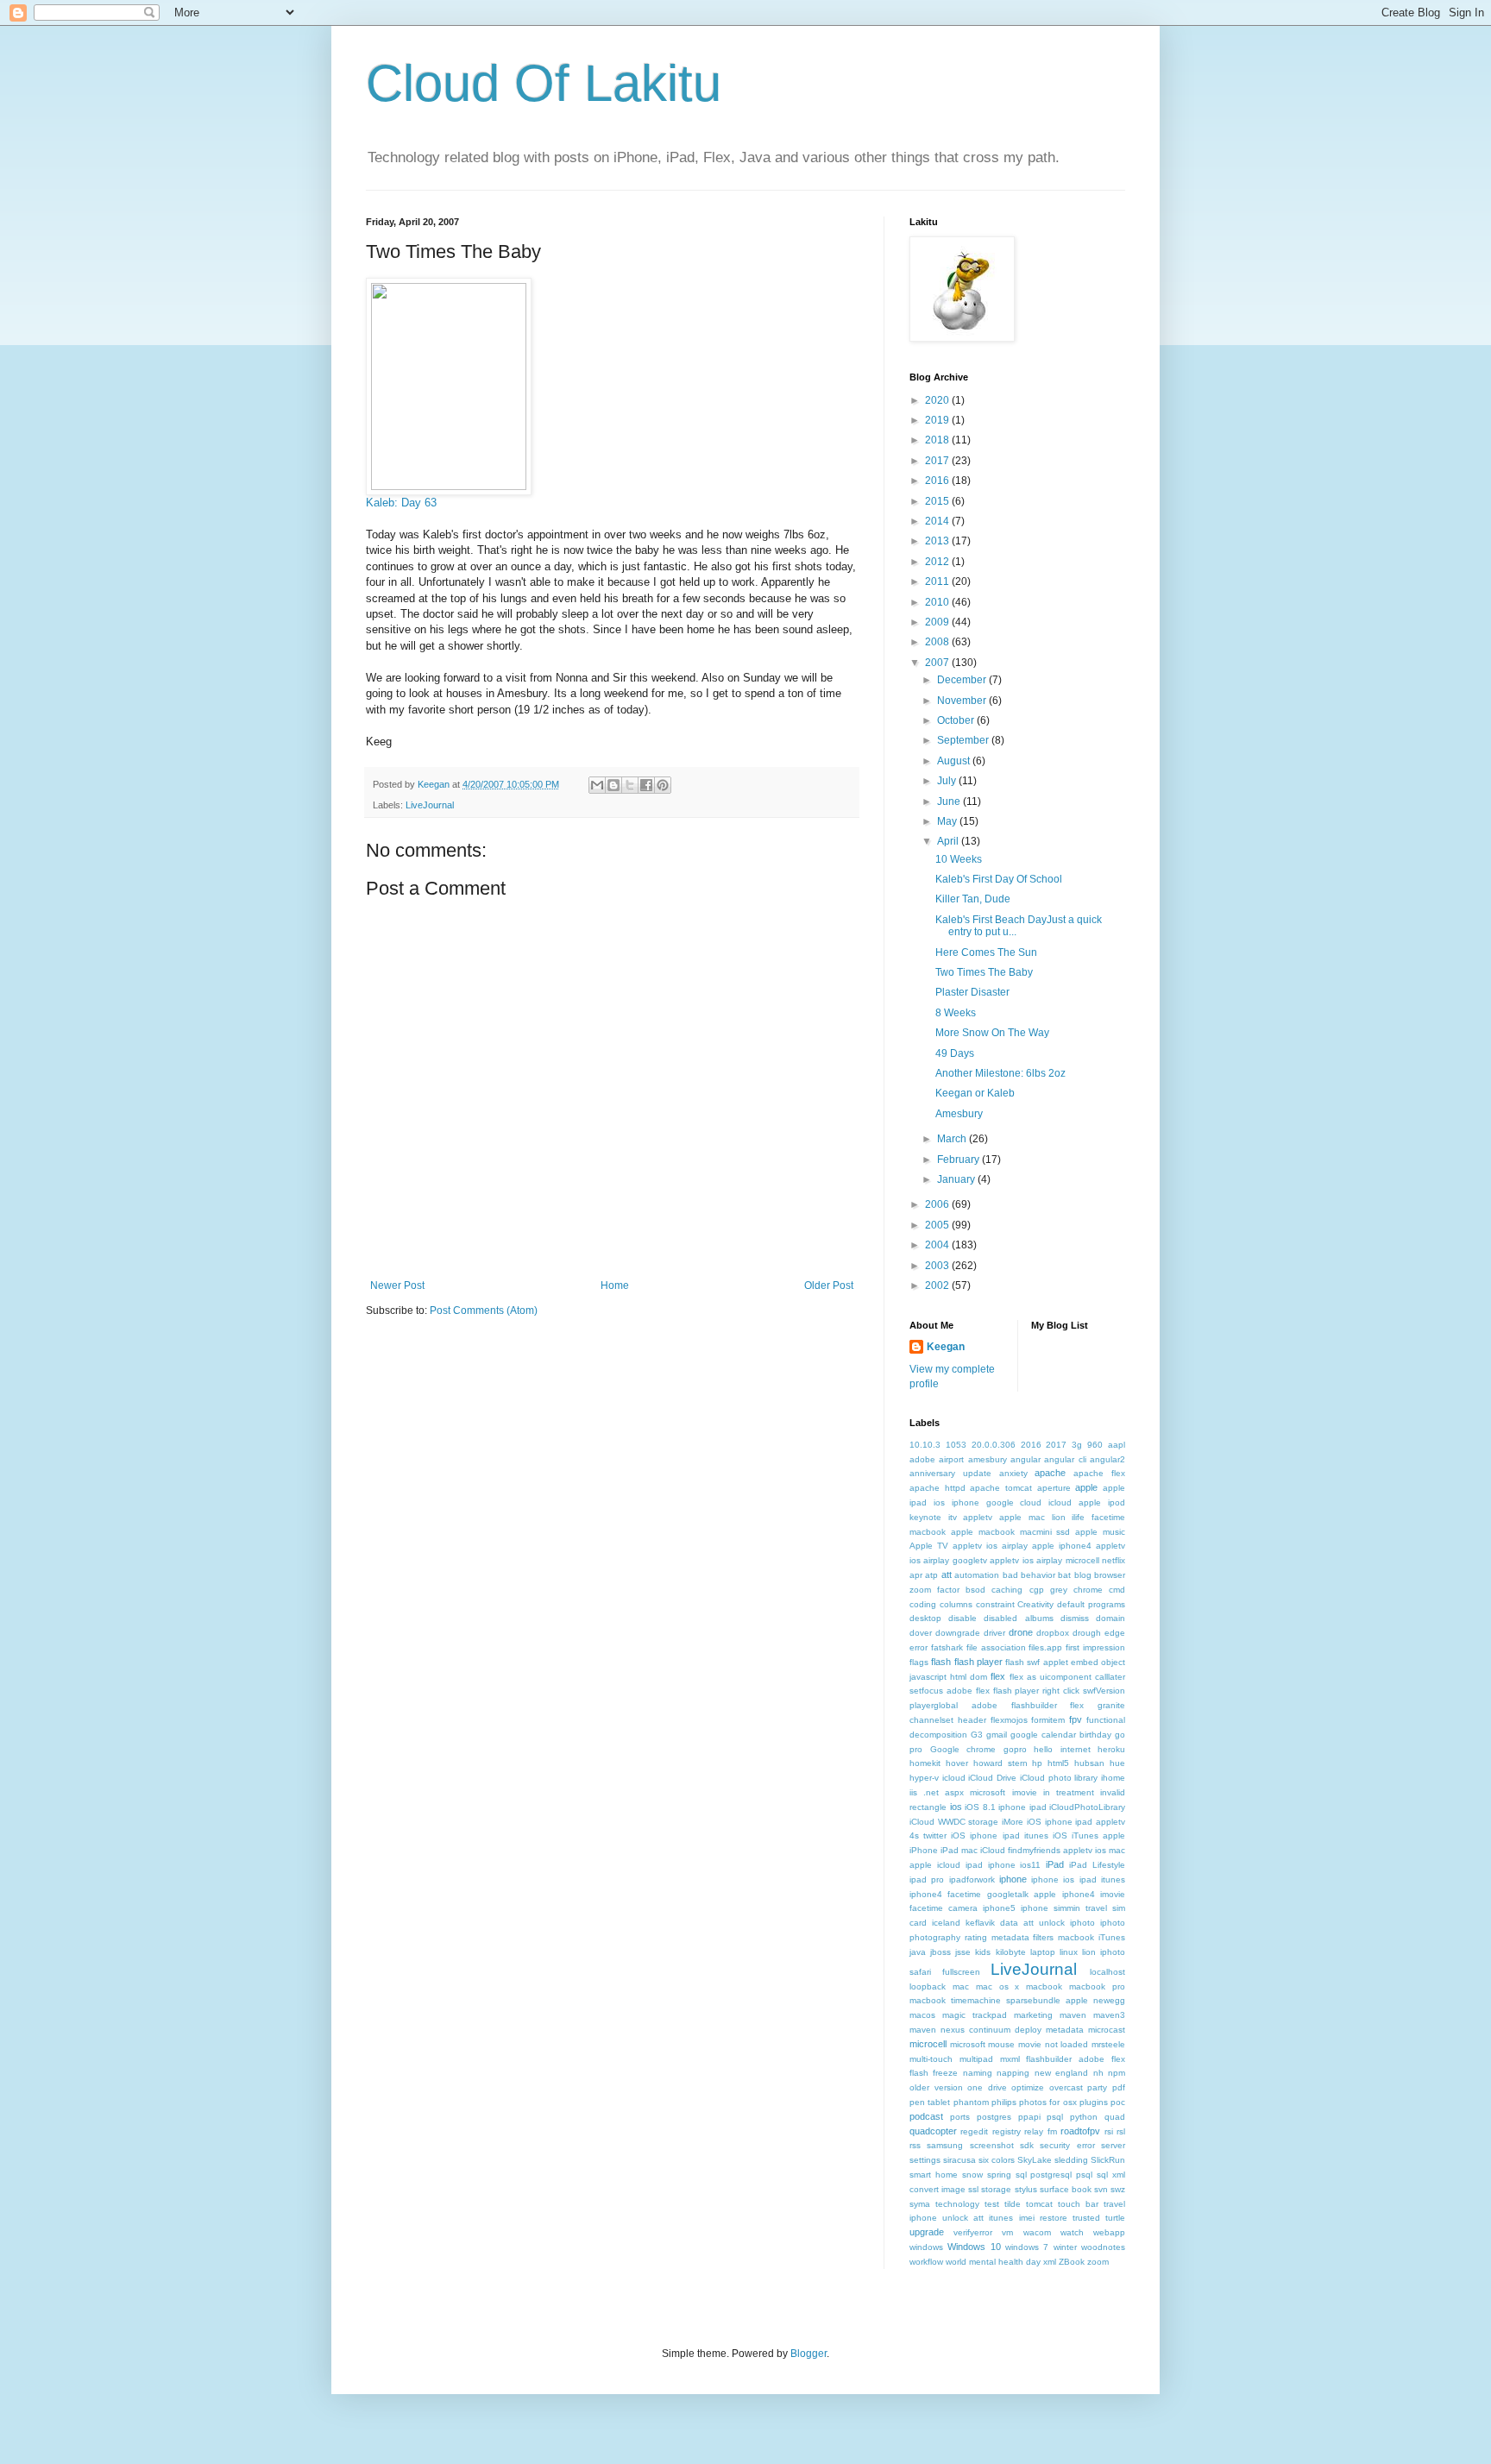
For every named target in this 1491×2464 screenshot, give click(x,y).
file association (996, 1647)
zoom (1098, 2262)
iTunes (1112, 1937)
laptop (1043, 1952)
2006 (938, 1204)
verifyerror (973, 2232)
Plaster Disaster (972, 992)
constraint (995, 1604)
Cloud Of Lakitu (544, 83)
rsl (1121, 2131)
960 (1095, 1445)
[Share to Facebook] (646, 785)
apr (916, 1575)
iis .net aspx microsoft (957, 1792)
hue (1117, 1763)
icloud (954, 1778)
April (949, 841)
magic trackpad (975, 2015)
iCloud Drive (992, 1778)
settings (925, 2160)
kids (983, 1952)
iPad (1055, 1864)
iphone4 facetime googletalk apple (983, 1894)
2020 (938, 400)
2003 (938, 1266)
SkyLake (1035, 2160)
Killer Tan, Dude (973, 899)
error (919, 1647)
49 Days (955, 1053)
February (959, 1160)
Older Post (829, 1285)
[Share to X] (630, 785)
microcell (928, 2044)
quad (1115, 2117)
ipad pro (927, 1879)
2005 (938, 1225)
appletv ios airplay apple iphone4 (1022, 1546)
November (963, 701)
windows (926, 2247)
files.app (1045, 1647)
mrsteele (1108, 2044)
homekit (925, 1763)
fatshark (947, 1647)
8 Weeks (956, 1013)
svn (1101, 2189)
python (1084, 2117)
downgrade (958, 1633)
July (948, 781)
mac (961, 1986)
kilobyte (1011, 1952)
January (957, 1179)
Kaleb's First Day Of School (999, 879)
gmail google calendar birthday (1049, 1735)
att (947, 1575)
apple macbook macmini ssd (1011, 1532)
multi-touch (931, 2059)
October (957, 720)
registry (1007, 2131)
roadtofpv (1080, 2131)
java (918, 1952)
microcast (1107, 2030)
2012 (938, 562)
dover (921, 1633)
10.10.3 (925, 1445)
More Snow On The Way (992, 1033)
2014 (938, 521)
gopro (1015, 1749)
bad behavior (1029, 1575)
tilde (1013, 2204)
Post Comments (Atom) (484, 1311)
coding (923, 1604)
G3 (977, 1735)
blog (1083, 1575)
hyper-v (924, 1778)
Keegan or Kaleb (975, 1093)
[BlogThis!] (613, 785)
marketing (1033, 2015)
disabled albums (1018, 1618)
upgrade (927, 2232)
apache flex (1099, 1473)
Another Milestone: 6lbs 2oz (1000, 1073)
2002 (938, 1285)
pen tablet (930, 2102)
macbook (1044, 1986)
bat (1064, 1575)
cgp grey (1048, 1590)
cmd (1117, 1590)
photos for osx (1048, 2102)
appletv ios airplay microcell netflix (1057, 1560)
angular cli (1065, 1459)
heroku (1111, 1749)
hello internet (1062, 1749)
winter (1065, 2247)
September (964, 740)
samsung (945, 2145)
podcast (926, 2116)
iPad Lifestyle (1097, 1865)
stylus (1026, 2189)
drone (1021, 1632)
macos (922, 2015)
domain (1110, 1618)
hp (1037, 1763)
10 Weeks (959, 859)
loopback (928, 1986)
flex (998, 1676)
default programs (1091, 1604)
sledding (1071, 2160)
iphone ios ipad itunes (1078, 1879)
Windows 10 (974, 2247)
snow (972, 2175)
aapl (1117, 1445)
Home (615, 1285)
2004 (938, 1245)
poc (1118, 2102)
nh (1098, 2073)
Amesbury (959, 1114)
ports (960, 2117)
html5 (1058, 1763)
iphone (1013, 1879)
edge (1115, 1633)
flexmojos (1009, 1720)
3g (1077, 1445)
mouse (1001, 2044)
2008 (938, 642)
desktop (925, 1618)
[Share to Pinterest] (663, 785)
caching (1007, 1590)
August (955, 761)
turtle (1115, 2218)
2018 (938, 440)
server (1113, 2145)
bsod (975, 1590)
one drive (987, 2087)
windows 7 (1027, 2247)
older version (936, 2087)
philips (1004, 2102)
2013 (938, 541)
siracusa (959, 2160)
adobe (922, 1459)
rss (915, 2145)
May (948, 821)
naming (978, 2073)
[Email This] (597, 785)
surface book (1066, 2189)
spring (999, 2175)
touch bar (1078, 2204)
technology (957, 2204)
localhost (1107, 1972)
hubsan (1089, 1763)
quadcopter (933, 2131)
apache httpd (937, 1488)
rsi (1109, 2131)
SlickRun (1108, 2160)
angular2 (1107, 1459)
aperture (1054, 1488)
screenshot (992, 2145)
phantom (971, 2102)
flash (941, 1662)
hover (957, 1763)
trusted (1086, 2218)
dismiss (1075, 1618)
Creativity (1035, 1604)
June (950, 801)
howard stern (1000, 1763)
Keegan (946, 1347)
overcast (1066, 2087)
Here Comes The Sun (986, 952)
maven (1073, 2015)
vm (1007, 2232)
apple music (1100, 1532)
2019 (938, 420)
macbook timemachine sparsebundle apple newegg (1017, 2000)
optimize (1028, 2087)
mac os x (998, 1986)
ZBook (1072, 2262)
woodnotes (1103, 2247)
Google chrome (963, 1749)
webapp (1109, 2232)
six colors (997, 2160)
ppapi (1029, 2117)
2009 (938, 622)
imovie (1025, 1792)
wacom (1037, 2232)
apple (1086, 1487)
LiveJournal (430, 805)
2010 (938, 602)
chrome (1088, 1590)
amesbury (988, 1459)
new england (1061, 2073)
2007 (938, 663)
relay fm (1040, 2131)
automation (977, 1575)
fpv (1076, 1719)
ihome (1113, 1778)
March (953, 1139)
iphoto (1082, 1923)
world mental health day (993, 2262)
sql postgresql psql (1054, 2175)
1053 (956, 1445)
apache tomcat (1001, 1488)
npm (1117, 2073)
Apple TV (929, 1546)
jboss (941, 1952)
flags (919, 1662)
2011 (938, 581)
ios (956, 1807)
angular (1025, 1459)
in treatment (1069, 1792)
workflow (926, 2262)
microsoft (968, 2044)
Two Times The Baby (984, 972)
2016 (938, 481)
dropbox (1053, 1633)
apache (1050, 1473)
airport (951, 1459)
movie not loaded (1053, 2044)
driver (994, 1633)
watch (1072, 2232)
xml (1050, 2262)
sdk (1027, 2145)
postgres (994, 2117)
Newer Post (397, 1285)
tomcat (1039, 2204)
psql (1055, 2117)
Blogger (808, 2354)
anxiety (1013, 1473)
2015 (938, 501)
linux (1069, 1952)
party (1097, 2087)
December (963, 680)
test (992, 2204)
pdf (1119, 2087)
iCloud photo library (1059, 1778)
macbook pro (1097, 1986)
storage (996, 2189)
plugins (1094, 2102)
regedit (974, 2131)
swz (1118, 2189)
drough (1087, 1633)
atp (931, 1575)
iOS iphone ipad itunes (999, 1835)
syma (920, 2204)
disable (963, 1618)
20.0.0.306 (994, 1445)
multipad (976, 2059)
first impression (1095, 1647)
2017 (938, 461)
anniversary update (950, 1473)
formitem (1048, 1720)
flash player (978, 1662)
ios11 (1030, 1865)
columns (956, 1604)
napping (1013, 2073)
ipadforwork (972, 1879)
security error (1067, 2145)
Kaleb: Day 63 (401, 503)
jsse (963, 1952)
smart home (934, 2175)
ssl (973, 2189)
